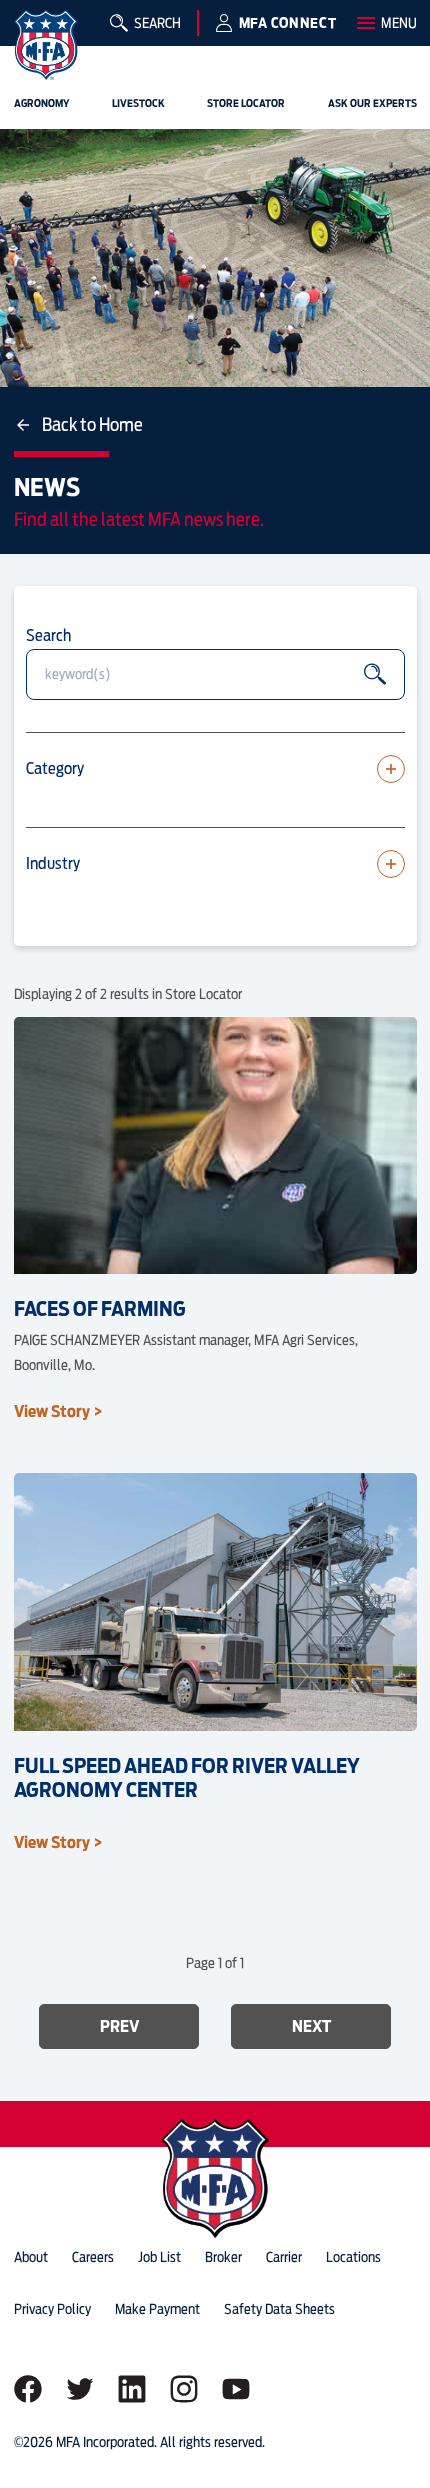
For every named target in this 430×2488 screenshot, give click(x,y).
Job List (159, 2257)
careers (93, 2257)
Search (48, 635)
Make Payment (157, 2309)
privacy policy (52, 2309)
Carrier (284, 2257)
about (31, 2257)
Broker (223, 2257)
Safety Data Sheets (279, 2309)
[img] (46, 45)
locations (353, 2257)
